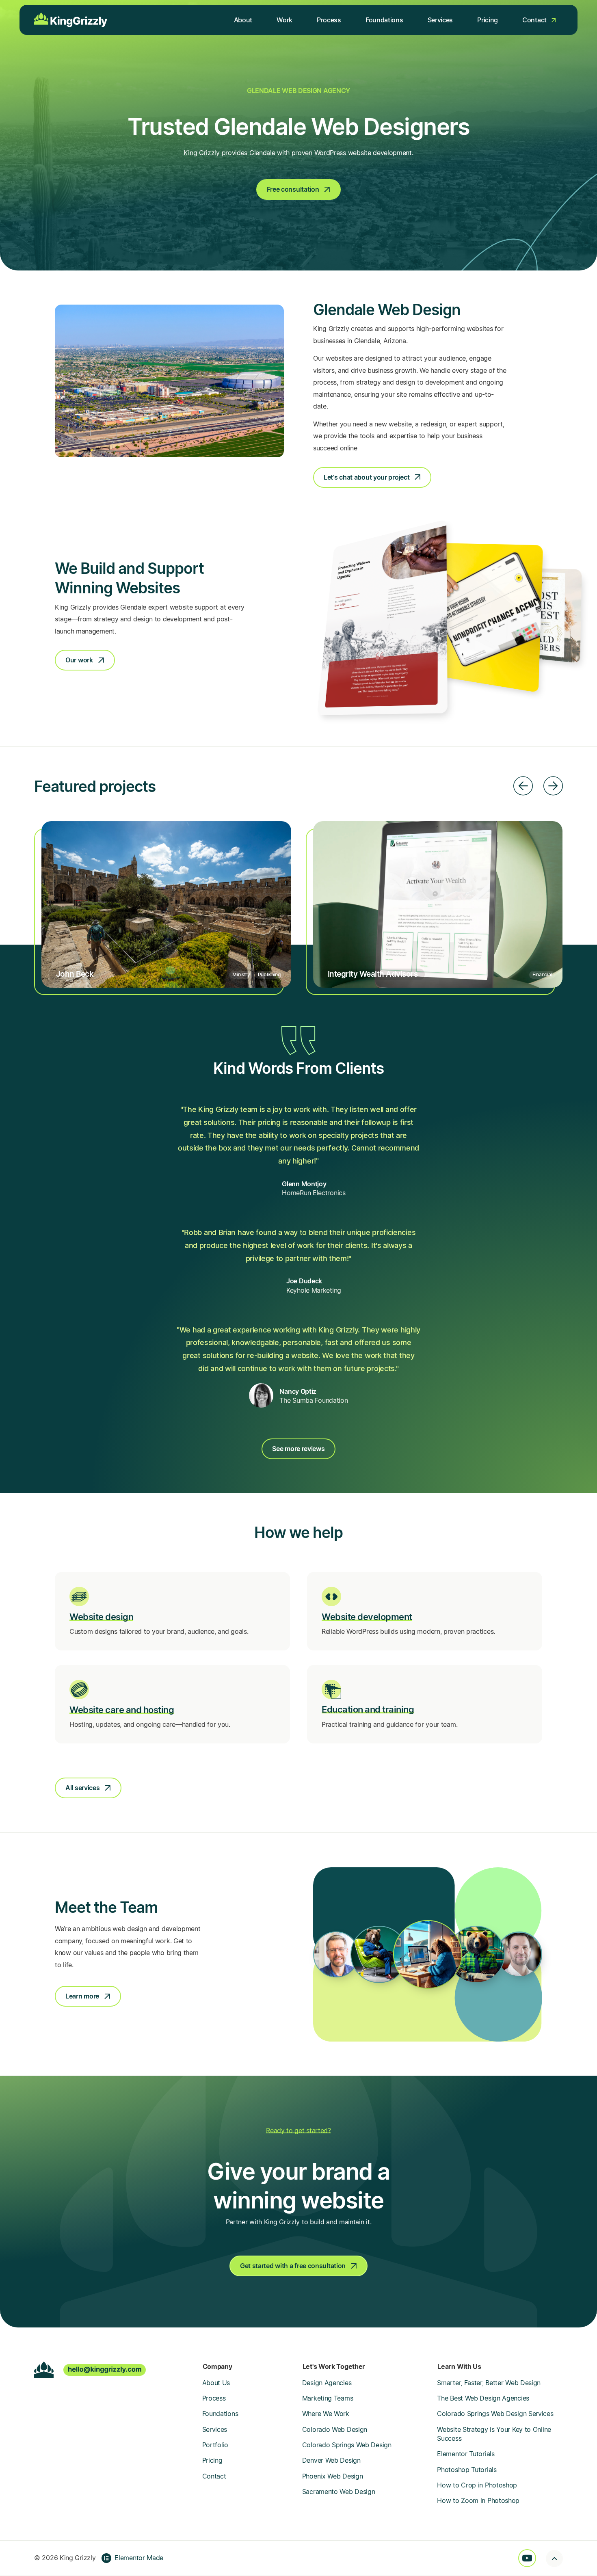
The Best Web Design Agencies (483, 2398)
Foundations (220, 2414)
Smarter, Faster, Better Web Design (489, 2383)
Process (214, 2398)
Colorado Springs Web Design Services (495, 2414)
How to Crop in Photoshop (477, 2485)
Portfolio (215, 2445)
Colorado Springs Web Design (347, 2445)
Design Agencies (327, 2383)
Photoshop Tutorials (467, 2470)
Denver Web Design (331, 2460)
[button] (523, 786)
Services (215, 2429)
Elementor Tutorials (466, 2454)
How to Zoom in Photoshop (478, 2500)
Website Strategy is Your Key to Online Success (494, 2434)
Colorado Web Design (335, 2429)
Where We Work (326, 2414)
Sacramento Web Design (339, 2492)
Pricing (212, 2460)
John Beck (75, 974)
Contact (214, 2476)
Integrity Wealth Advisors (373, 974)
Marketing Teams (328, 2398)
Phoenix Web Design (333, 2476)
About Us (216, 2383)
